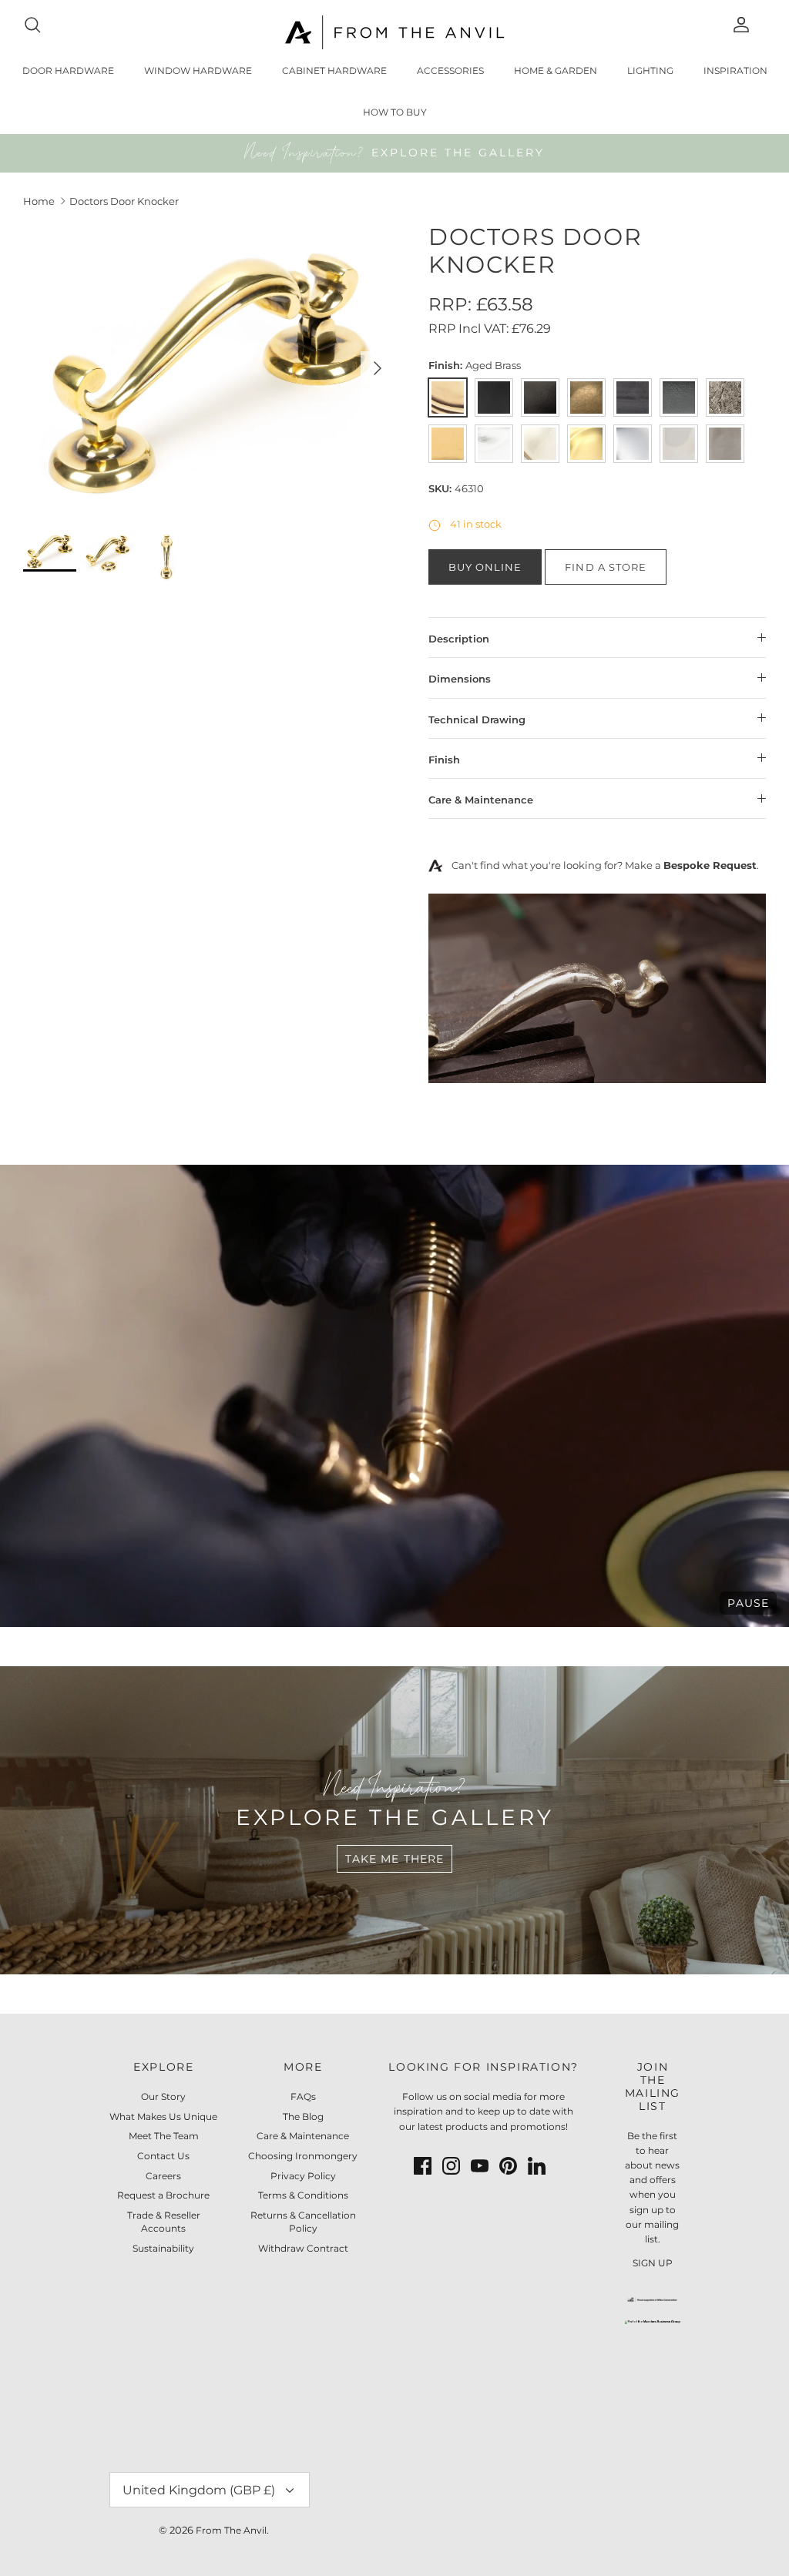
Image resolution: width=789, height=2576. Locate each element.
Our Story (163, 2096)
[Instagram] (451, 2166)
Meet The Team (164, 2136)
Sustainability (163, 2248)
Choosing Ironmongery (303, 2156)
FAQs (303, 2096)
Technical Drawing (477, 719)
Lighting (650, 70)
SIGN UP (653, 2263)
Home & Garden (556, 70)
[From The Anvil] (395, 32)
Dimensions (460, 679)
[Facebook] (423, 2166)
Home (39, 201)
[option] (209, 368)
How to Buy (395, 112)
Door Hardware (68, 70)
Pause (748, 1603)
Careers (163, 2176)
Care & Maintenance (481, 800)
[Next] (378, 368)
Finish (444, 760)
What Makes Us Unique (163, 2116)
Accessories (450, 70)
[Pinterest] (508, 2166)
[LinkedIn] (537, 2166)
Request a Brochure (163, 2195)
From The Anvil (231, 2530)
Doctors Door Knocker (124, 201)
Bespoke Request (710, 865)
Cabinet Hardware (334, 70)
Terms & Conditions (303, 2195)
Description (459, 639)
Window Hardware (198, 70)
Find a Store (605, 567)
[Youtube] (480, 2166)
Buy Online (485, 567)
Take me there (395, 1859)
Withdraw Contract (303, 2248)
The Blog (303, 2116)
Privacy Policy (303, 2176)
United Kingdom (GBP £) (199, 2490)
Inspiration (735, 70)
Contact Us (163, 2156)
